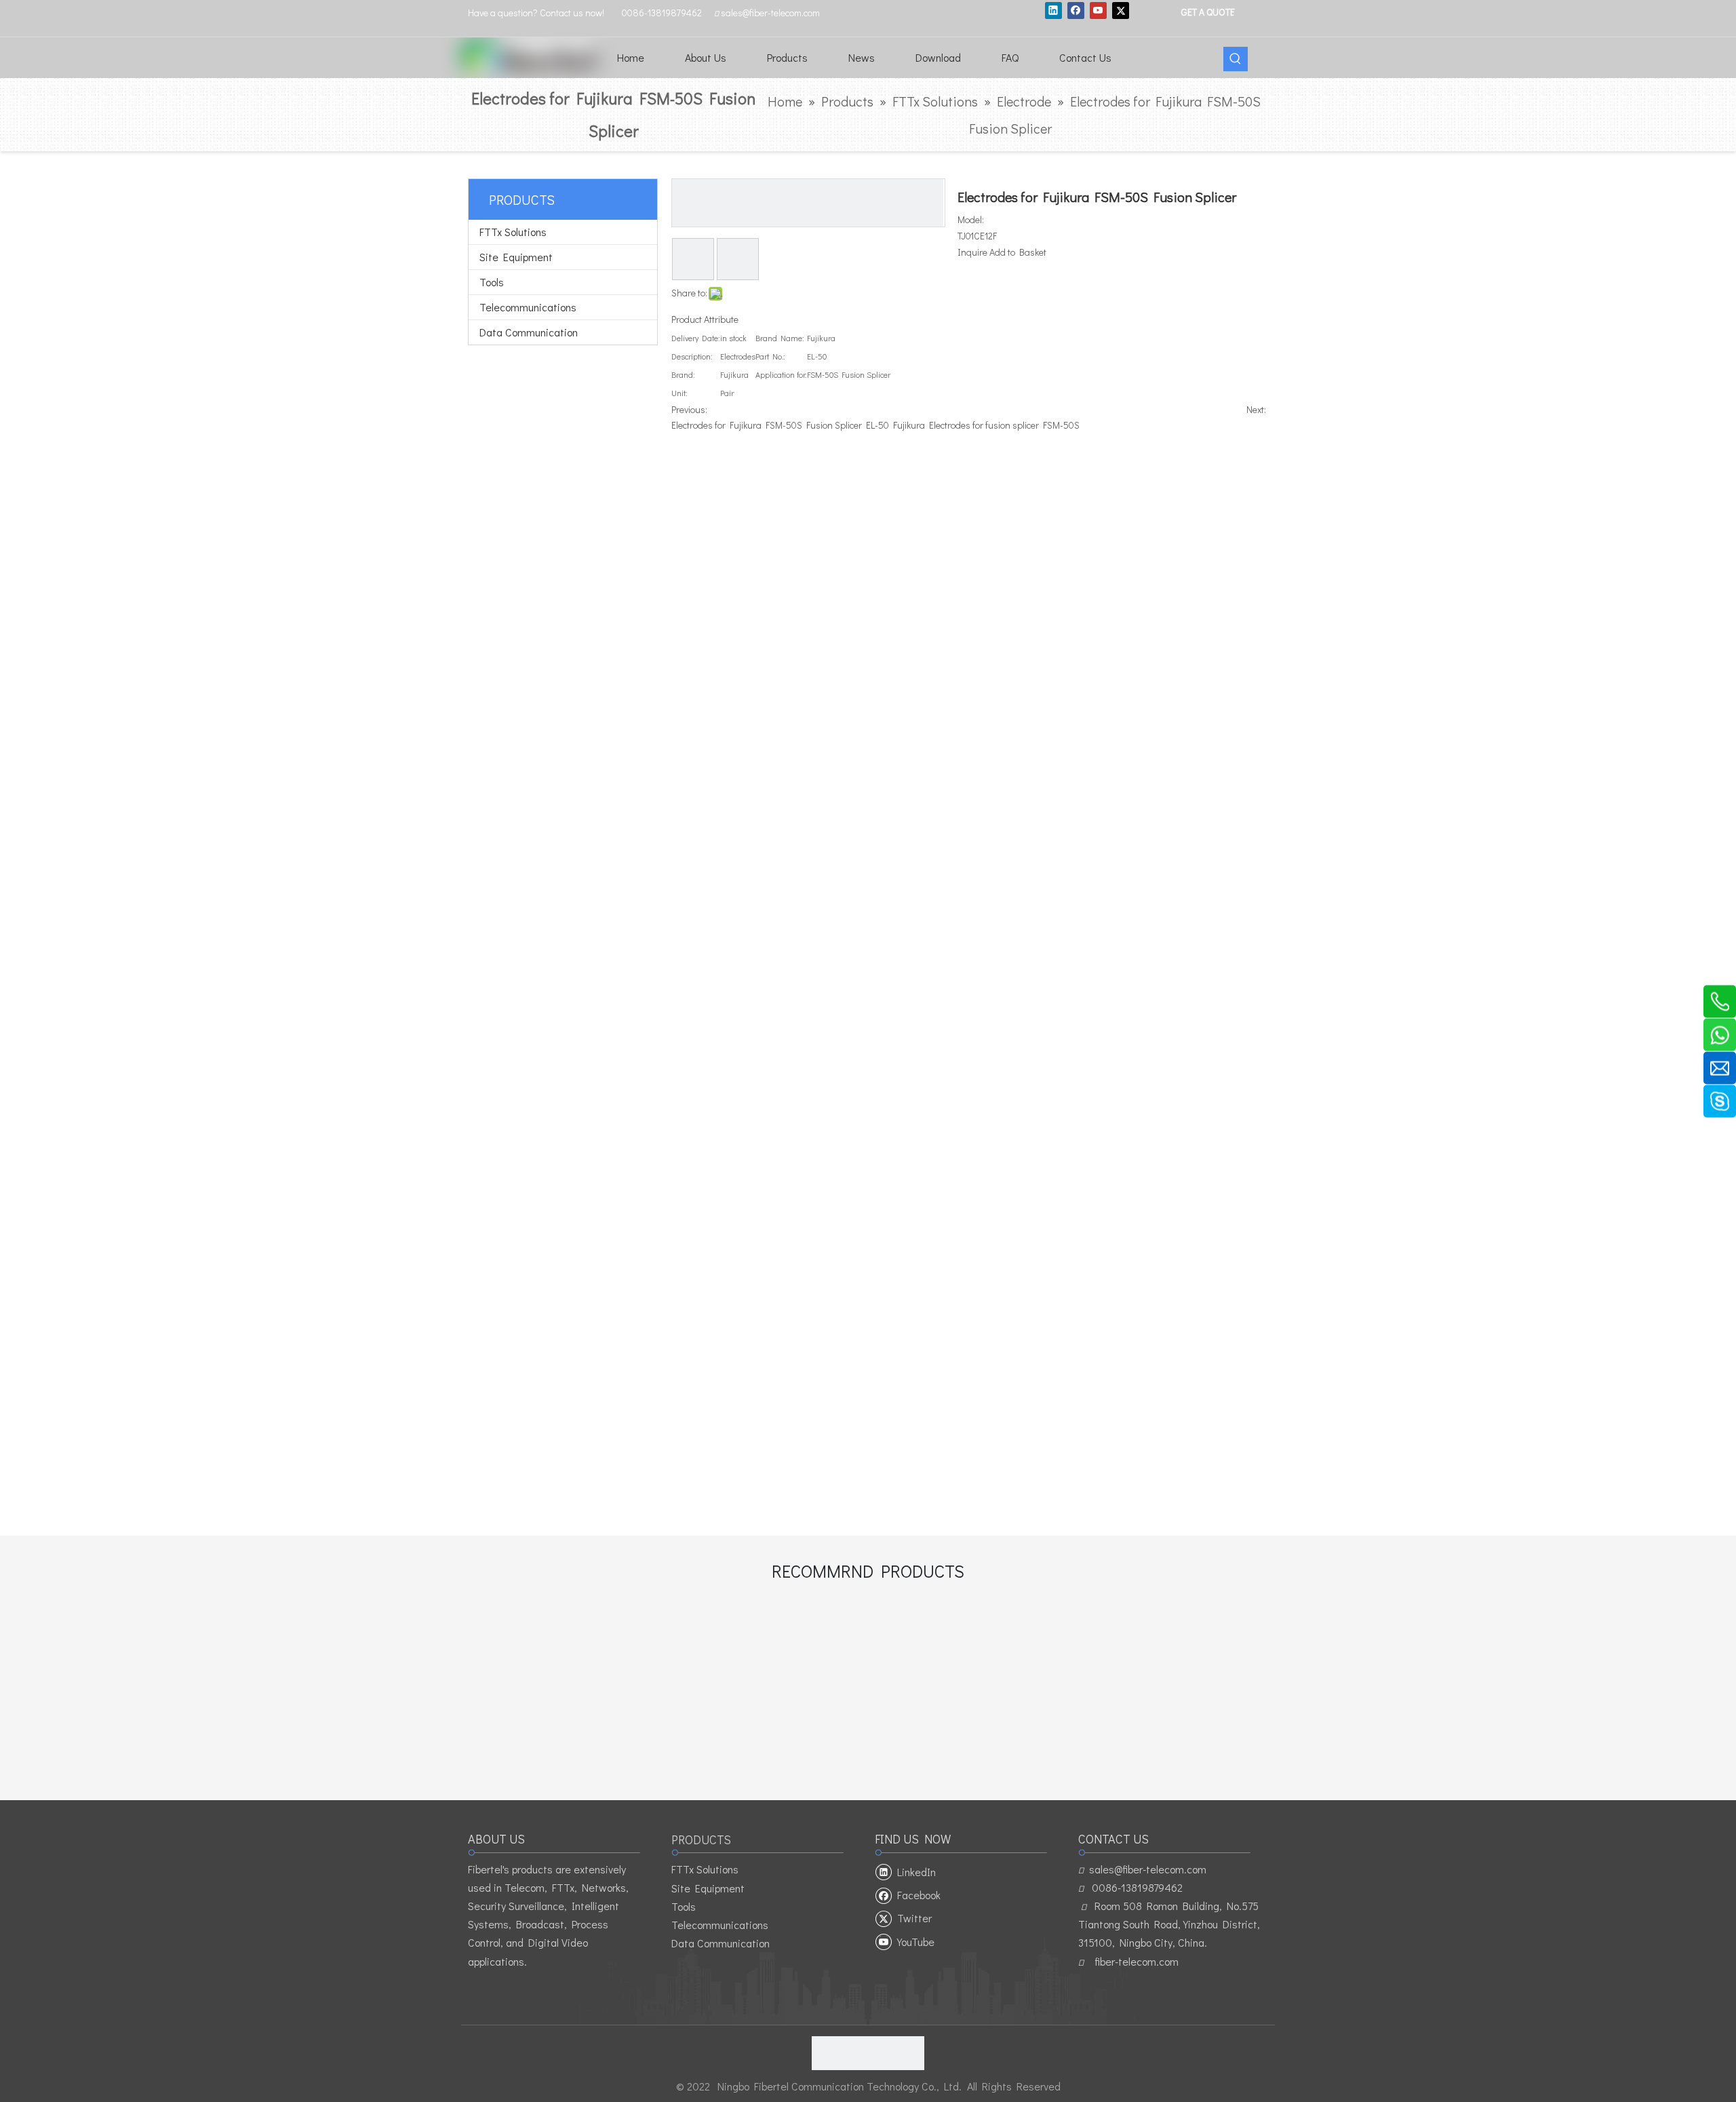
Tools (492, 282)
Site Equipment (516, 257)
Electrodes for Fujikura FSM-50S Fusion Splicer (767, 425)
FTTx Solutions (513, 232)
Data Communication (529, 332)
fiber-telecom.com (1137, 1961)
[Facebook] (1076, 10)
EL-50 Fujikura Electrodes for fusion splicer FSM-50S (973, 425)
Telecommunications (528, 307)
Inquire (972, 252)
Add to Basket (1018, 252)
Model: (971, 219)
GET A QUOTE (1207, 11)
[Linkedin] (1053, 10)
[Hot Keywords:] (1236, 59)
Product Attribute (705, 319)
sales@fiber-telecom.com (1148, 1869)
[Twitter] (1121, 10)
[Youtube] (1098, 10)
